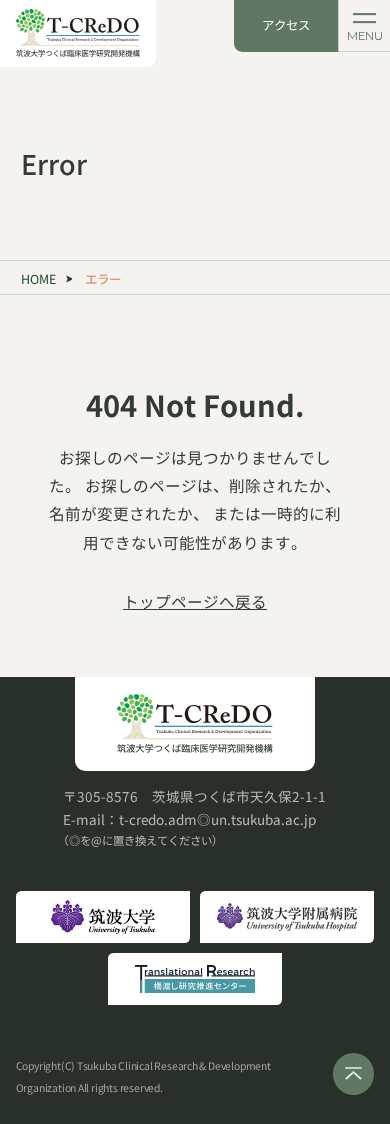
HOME (38, 279)
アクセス (286, 25)
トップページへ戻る (195, 601)
